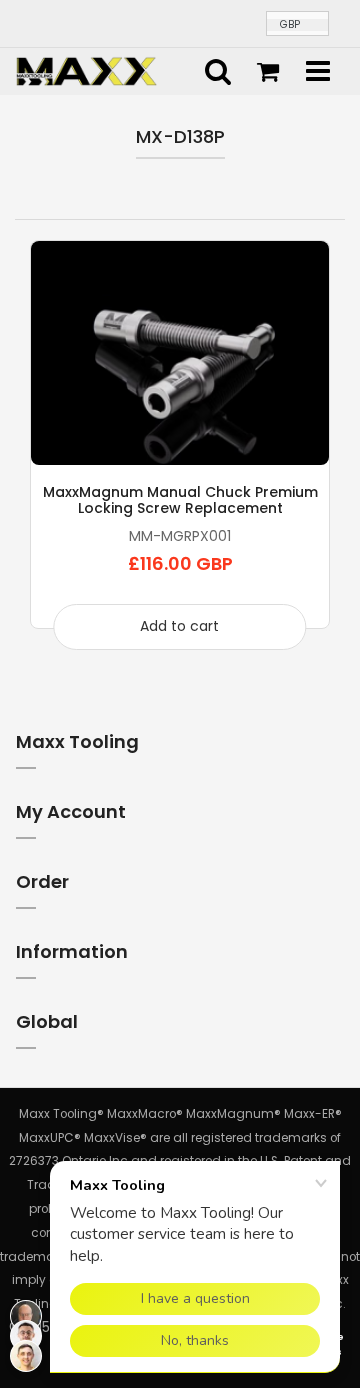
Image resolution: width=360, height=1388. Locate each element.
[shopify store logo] (86, 70)
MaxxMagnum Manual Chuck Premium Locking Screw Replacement (180, 500)
